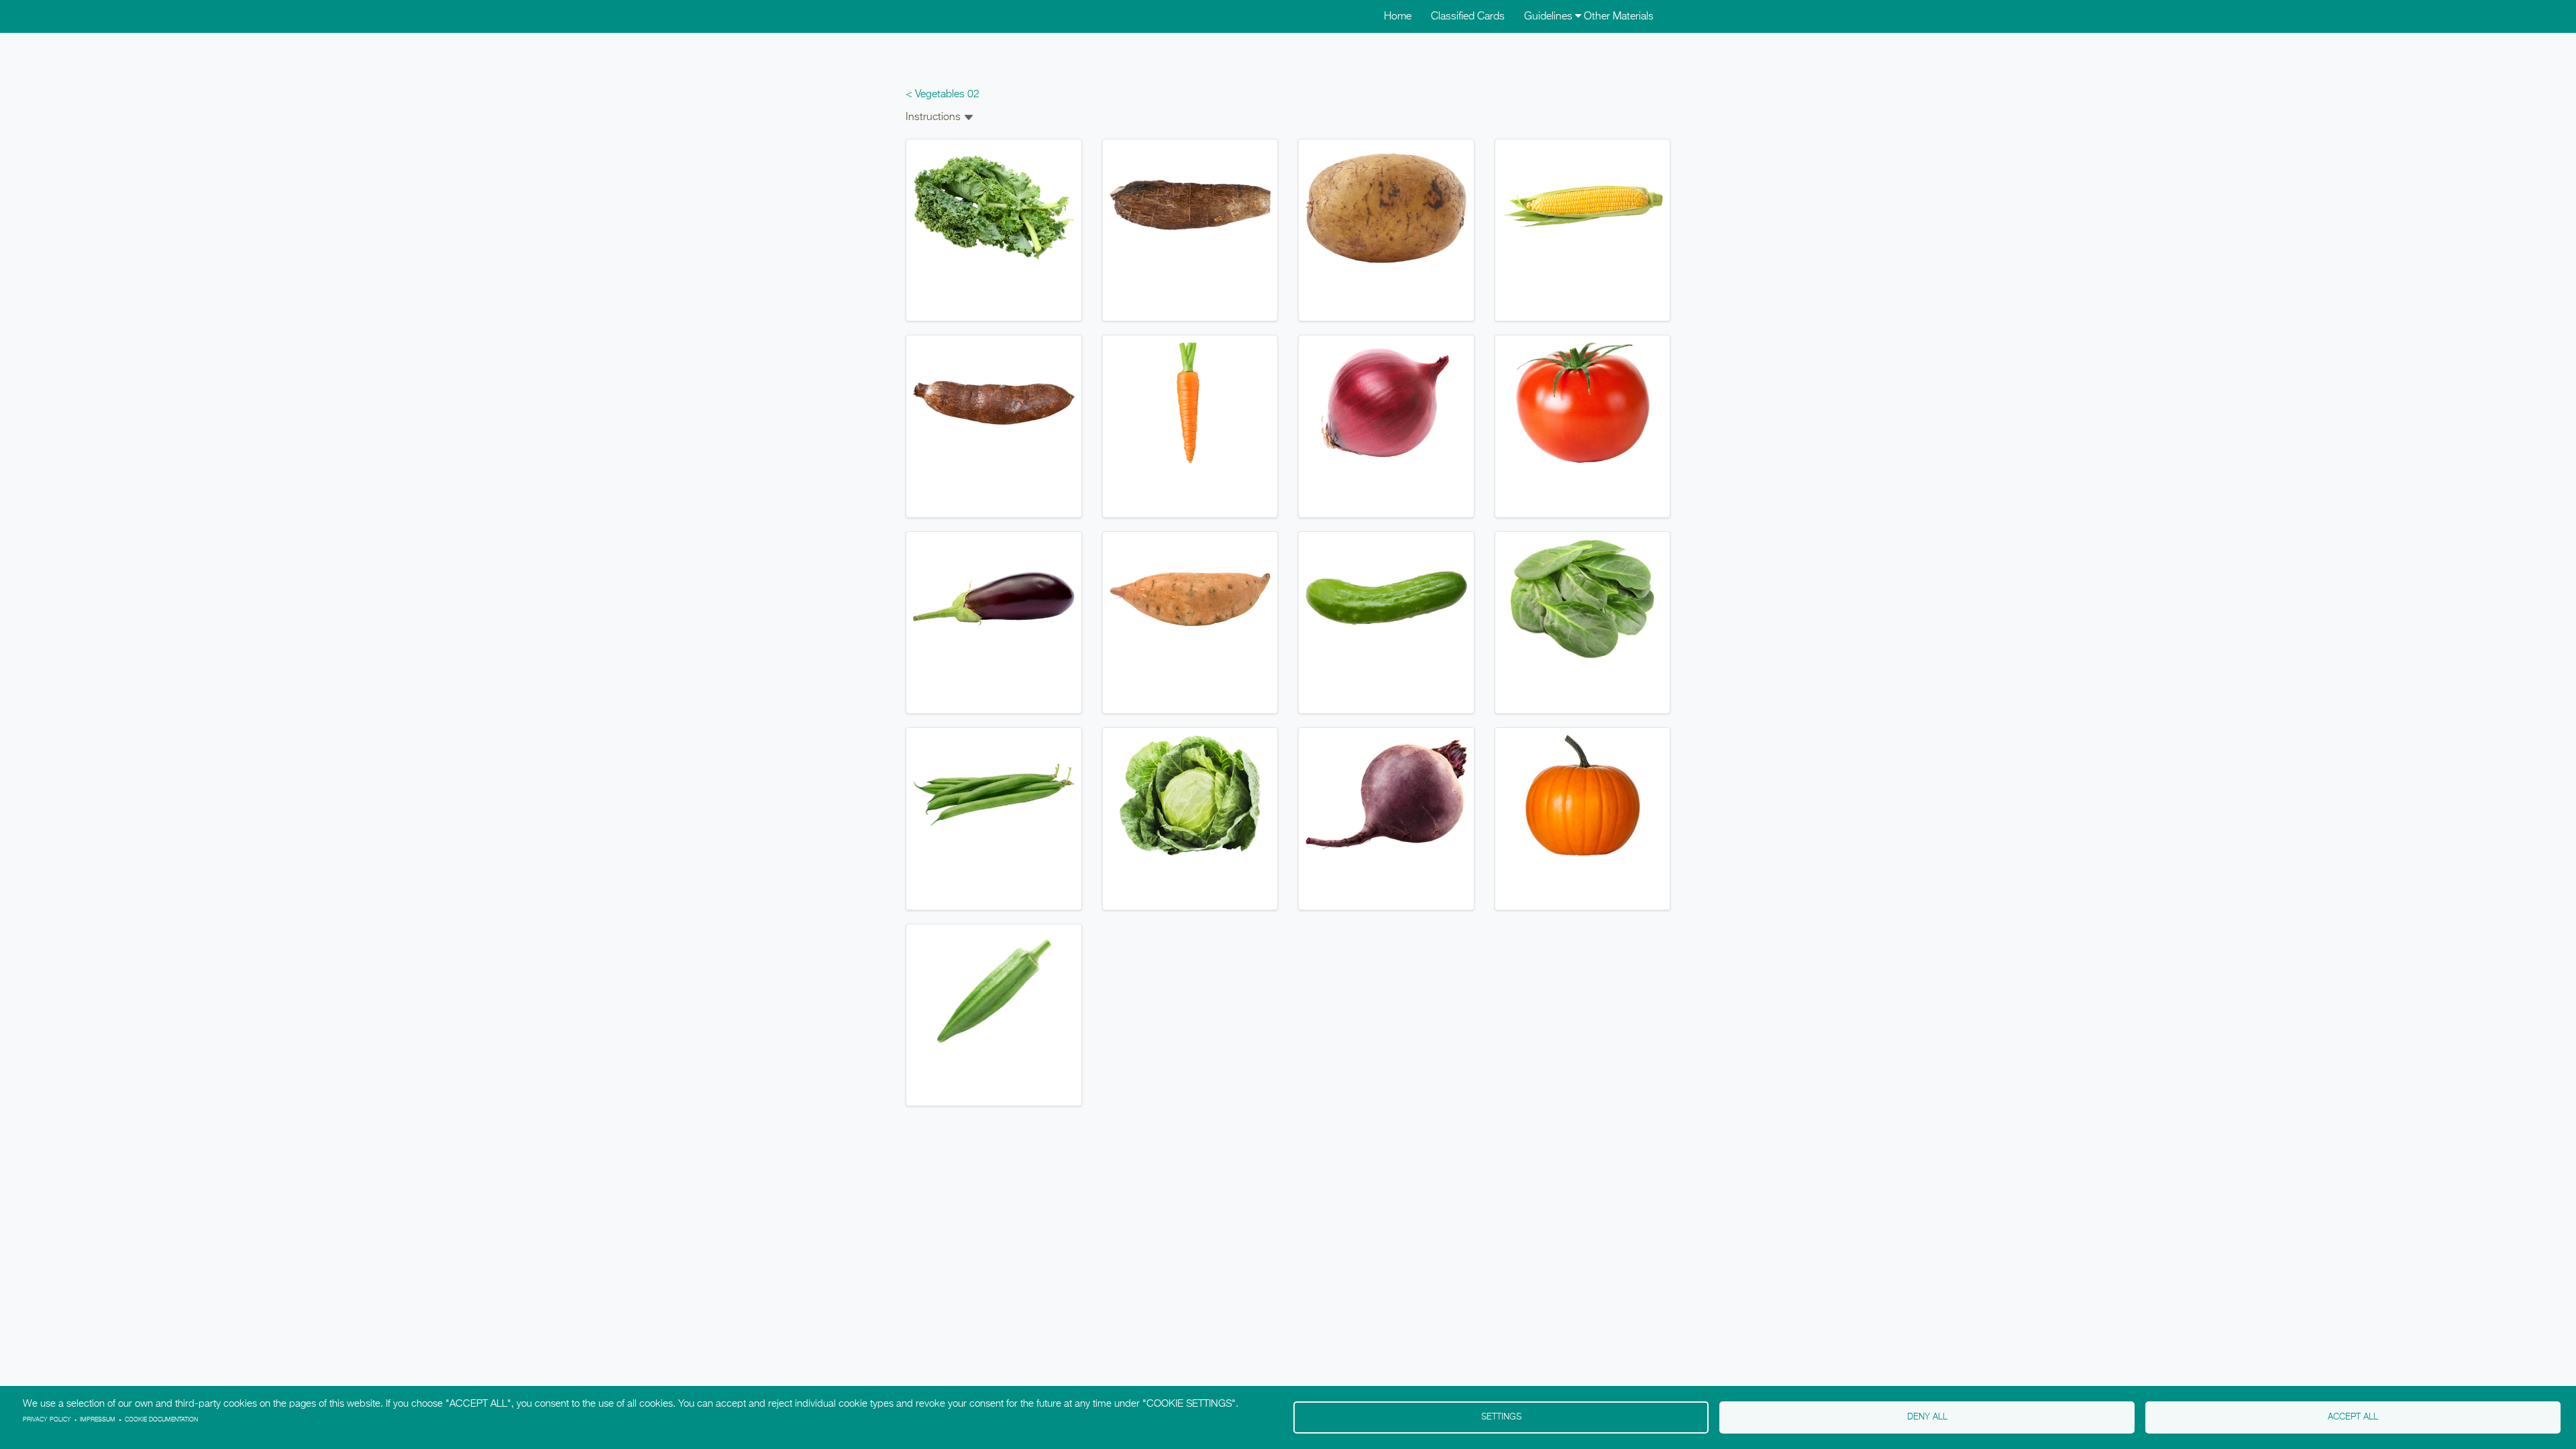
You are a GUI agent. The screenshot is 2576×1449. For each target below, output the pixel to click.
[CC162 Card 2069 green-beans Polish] (994, 796)
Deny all (1927, 1417)
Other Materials (1619, 17)
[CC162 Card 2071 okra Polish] (994, 991)
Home (1398, 17)
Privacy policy (47, 1420)
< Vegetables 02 (943, 95)
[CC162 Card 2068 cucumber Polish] (1386, 599)
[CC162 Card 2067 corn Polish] (1583, 207)
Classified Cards (1468, 17)
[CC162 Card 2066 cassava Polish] (994, 403)
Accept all (2353, 1417)
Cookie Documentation (161, 1420)
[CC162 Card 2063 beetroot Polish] (1386, 796)
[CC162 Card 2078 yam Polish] (1190, 207)
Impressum (98, 1420)
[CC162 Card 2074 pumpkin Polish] (1583, 796)
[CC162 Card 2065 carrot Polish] (1190, 403)
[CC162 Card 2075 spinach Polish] (1583, 599)
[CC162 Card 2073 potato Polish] (1386, 207)
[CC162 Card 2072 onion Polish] (1386, 403)
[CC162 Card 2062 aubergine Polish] (994, 599)
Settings (1501, 1417)
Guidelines (1550, 17)
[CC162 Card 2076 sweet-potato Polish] (1190, 599)
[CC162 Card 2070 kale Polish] (994, 207)
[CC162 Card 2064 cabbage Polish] (1190, 796)
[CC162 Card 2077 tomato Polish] (1583, 403)
